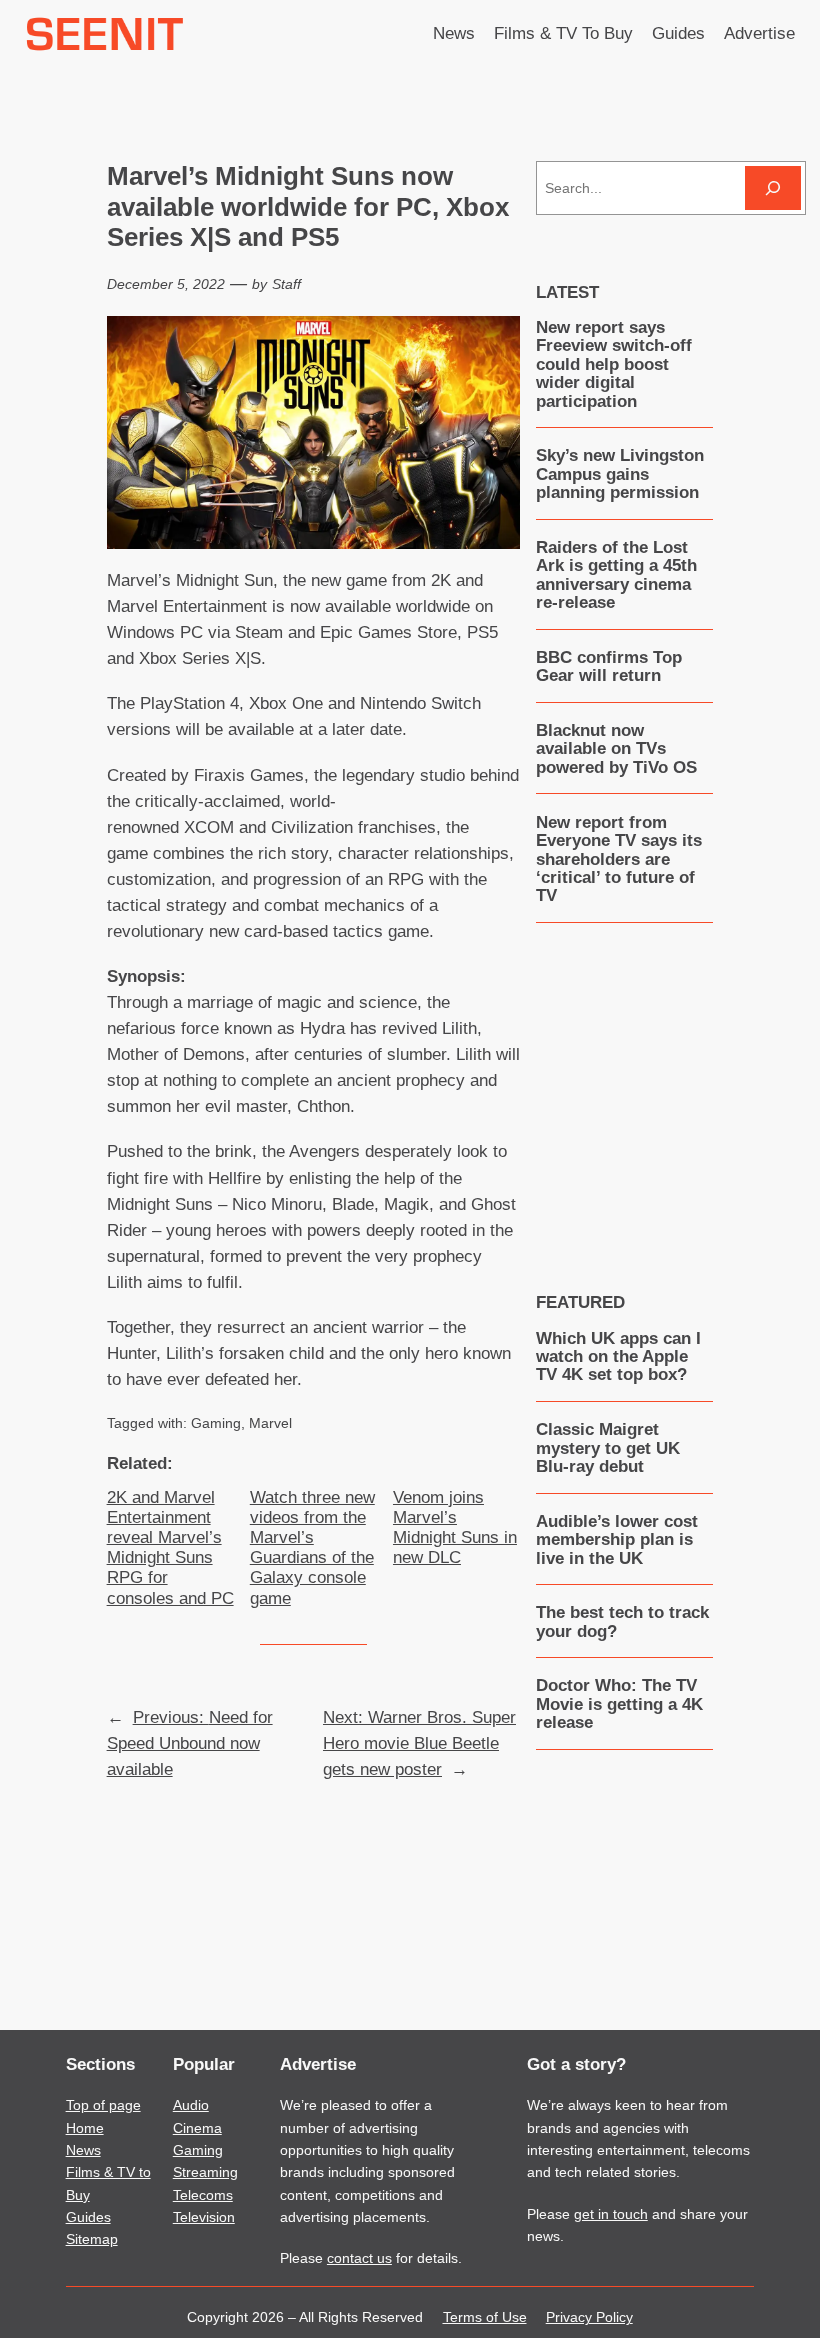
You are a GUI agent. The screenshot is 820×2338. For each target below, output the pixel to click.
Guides (88, 2217)
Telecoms (203, 2195)
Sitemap (92, 2239)
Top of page (103, 2105)
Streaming (205, 2172)
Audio (191, 2105)
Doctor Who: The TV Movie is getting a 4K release (619, 1704)
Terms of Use (485, 2317)
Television (204, 2217)
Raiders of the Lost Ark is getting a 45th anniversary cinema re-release (616, 575)
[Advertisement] (677, 1092)
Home (85, 2128)
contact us (359, 2258)
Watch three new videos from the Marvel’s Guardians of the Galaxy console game (312, 1548)
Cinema (197, 2128)
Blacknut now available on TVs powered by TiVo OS (616, 749)
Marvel (270, 1423)
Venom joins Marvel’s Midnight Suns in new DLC (455, 1527)
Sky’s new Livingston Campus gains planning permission (620, 474)
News (83, 2150)
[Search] (773, 187)
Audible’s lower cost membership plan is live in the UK (617, 1540)
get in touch (611, 2214)
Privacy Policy (589, 2317)
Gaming (216, 1423)
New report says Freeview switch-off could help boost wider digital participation (614, 365)
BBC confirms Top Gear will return (609, 667)
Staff (286, 284)
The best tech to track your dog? (622, 1622)
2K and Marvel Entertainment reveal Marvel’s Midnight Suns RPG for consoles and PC (170, 1548)
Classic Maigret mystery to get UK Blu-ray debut (608, 1448)
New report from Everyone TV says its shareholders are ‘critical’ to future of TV (619, 860)
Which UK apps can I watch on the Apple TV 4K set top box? (618, 1357)
